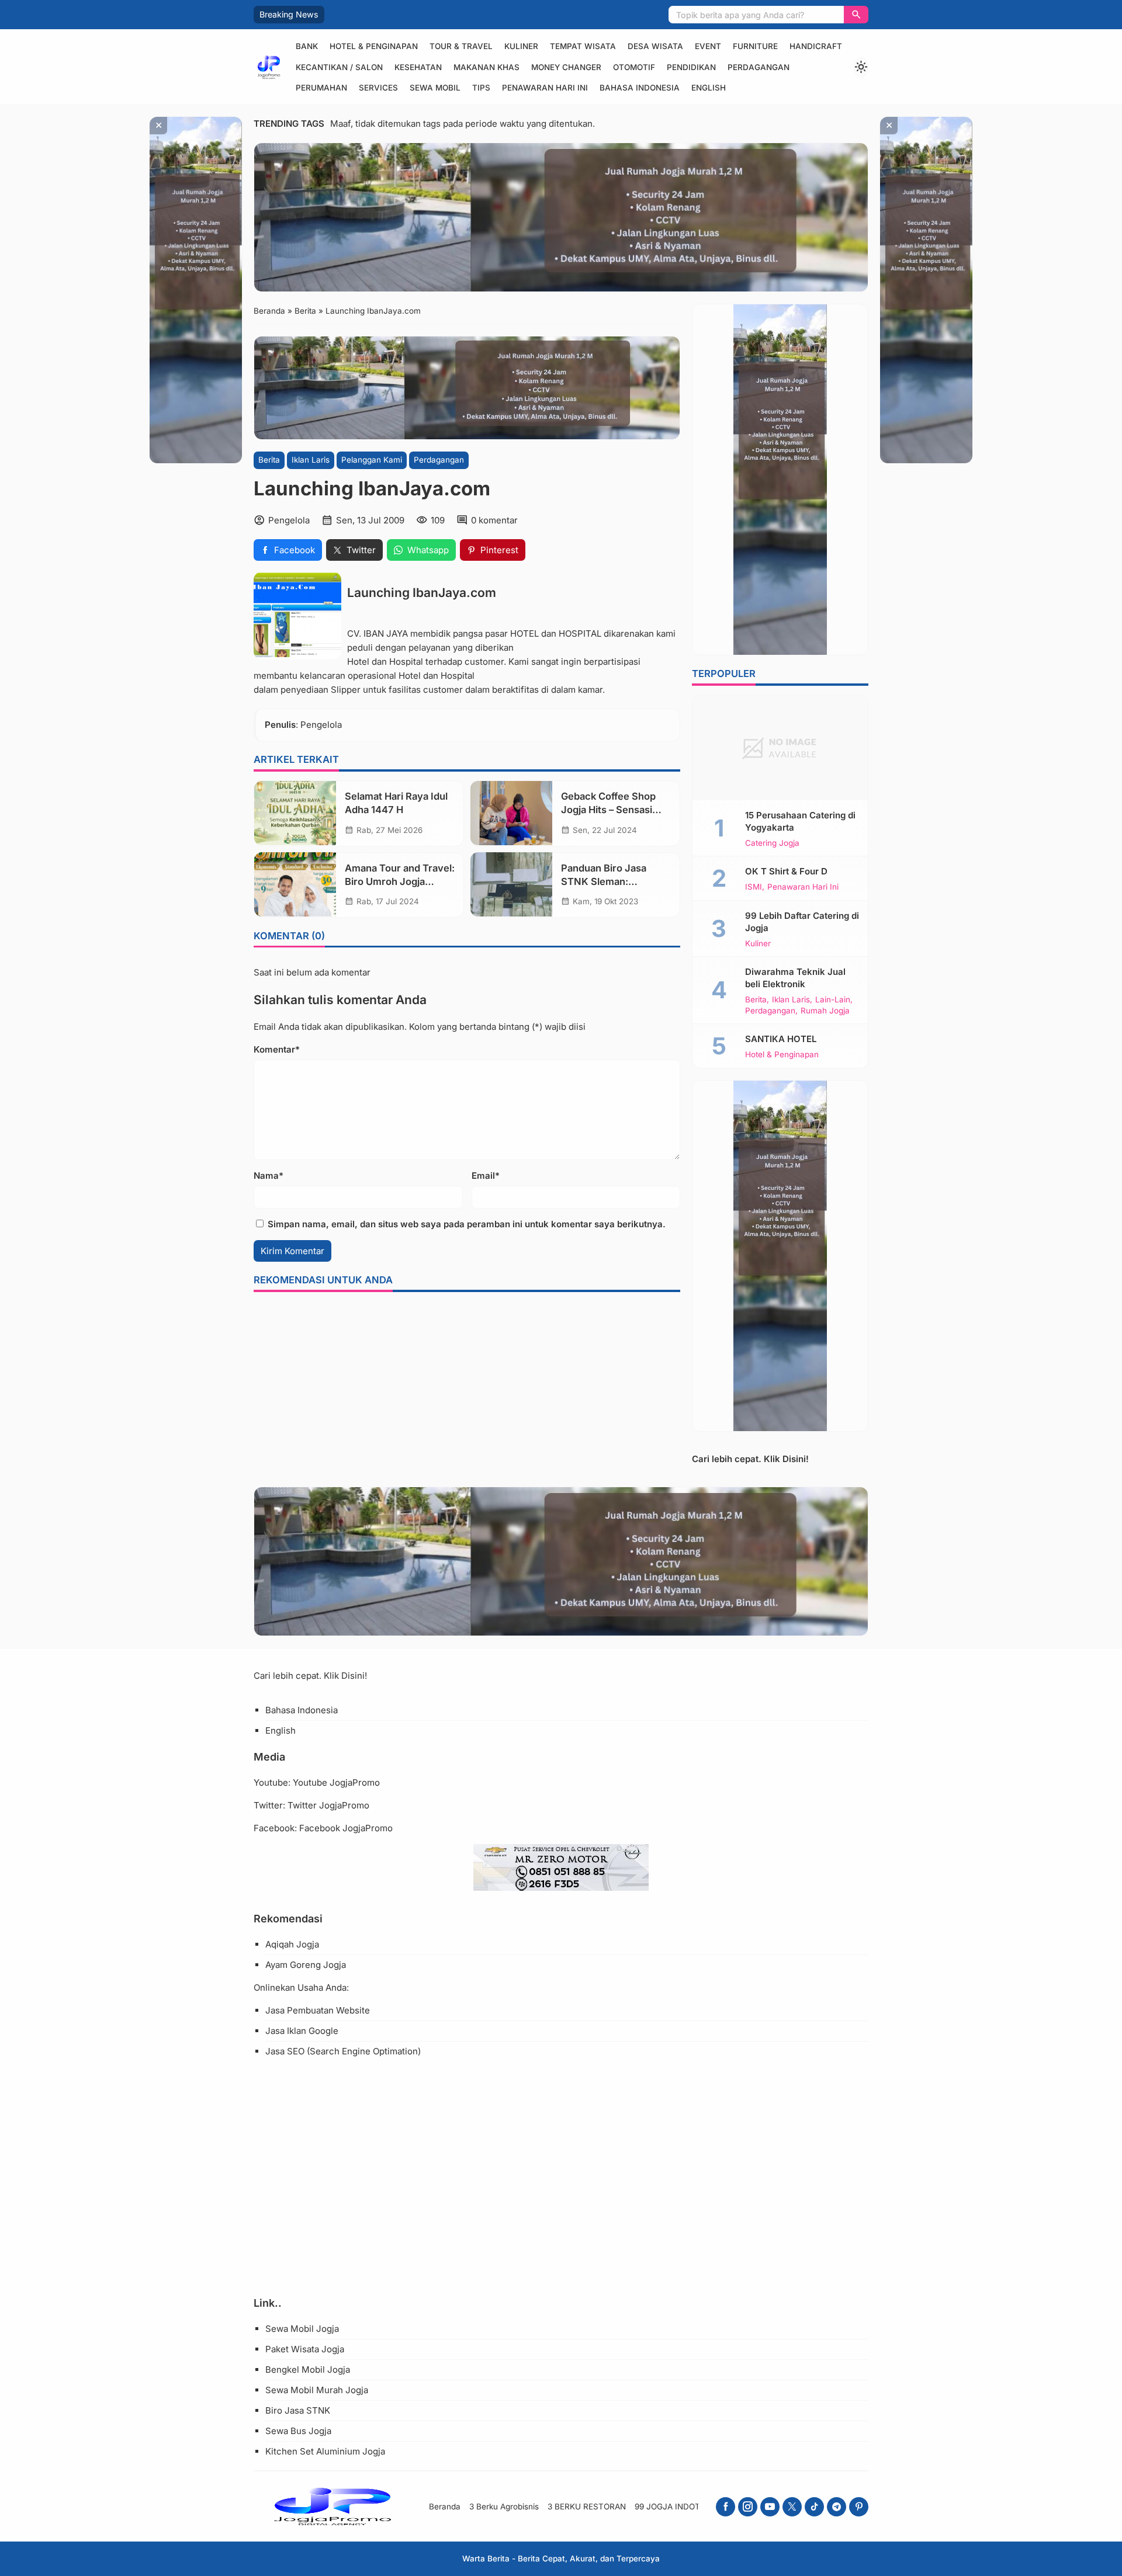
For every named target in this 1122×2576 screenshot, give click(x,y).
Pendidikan (691, 67)
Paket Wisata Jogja (305, 2349)
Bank (307, 46)
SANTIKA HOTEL (781, 1039)
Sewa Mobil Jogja (302, 2329)
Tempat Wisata (583, 46)
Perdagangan (759, 67)
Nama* (269, 1176)
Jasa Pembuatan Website (318, 2010)
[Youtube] (770, 2507)
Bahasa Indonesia (640, 88)
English (709, 88)
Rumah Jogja (825, 1011)
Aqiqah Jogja (292, 1944)
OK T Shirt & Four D (786, 871)
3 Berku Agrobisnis (504, 2506)
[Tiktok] (814, 2507)
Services (378, 88)
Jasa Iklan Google (302, 2031)
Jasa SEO (285, 2051)
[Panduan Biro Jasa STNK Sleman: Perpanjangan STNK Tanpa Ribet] (511, 884)
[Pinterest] (859, 2507)
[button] (856, 15)
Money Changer (566, 67)
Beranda (445, 2506)
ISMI (754, 887)
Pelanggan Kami (372, 460)
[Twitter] (792, 2507)
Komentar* (277, 1049)
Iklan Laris (311, 460)
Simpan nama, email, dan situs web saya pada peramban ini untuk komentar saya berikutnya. (467, 1224)
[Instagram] (748, 2507)
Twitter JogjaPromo (328, 1805)
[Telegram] (837, 2507)
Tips (481, 88)
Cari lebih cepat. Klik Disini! (750, 1459)
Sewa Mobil (435, 88)
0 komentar (494, 520)
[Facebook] (726, 2507)
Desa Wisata (655, 46)
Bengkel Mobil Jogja (308, 2370)
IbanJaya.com (454, 592)
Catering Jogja (772, 843)
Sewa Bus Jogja (298, 2431)
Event (708, 46)
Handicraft (816, 46)
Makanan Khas (486, 67)
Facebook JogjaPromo (346, 1828)
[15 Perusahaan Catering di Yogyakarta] (780, 748)
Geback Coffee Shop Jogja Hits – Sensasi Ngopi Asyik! (608, 810)
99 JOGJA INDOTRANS (678, 2506)
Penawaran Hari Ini (545, 88)
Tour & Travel (461, 46)
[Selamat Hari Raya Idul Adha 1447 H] (295, 813)
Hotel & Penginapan (374, 46)
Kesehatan (418, 67)
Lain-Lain (833, 1000)
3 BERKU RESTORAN (587, 2506)
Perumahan (321, 88)
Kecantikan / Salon (339, 67)
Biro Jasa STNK (298, 2410)
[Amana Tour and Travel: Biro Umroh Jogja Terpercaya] (295, 884)
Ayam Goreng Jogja (306, 1965)
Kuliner (521, 46)
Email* (486, 1176)
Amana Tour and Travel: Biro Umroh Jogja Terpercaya (400, 881)
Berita (269, 460)
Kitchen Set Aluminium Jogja (325, 2451)
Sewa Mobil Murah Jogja (317, 2390)
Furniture (755, 46)
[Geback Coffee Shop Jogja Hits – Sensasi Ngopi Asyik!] (511, 813)
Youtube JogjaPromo (336, 1782)
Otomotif (634, 67)
